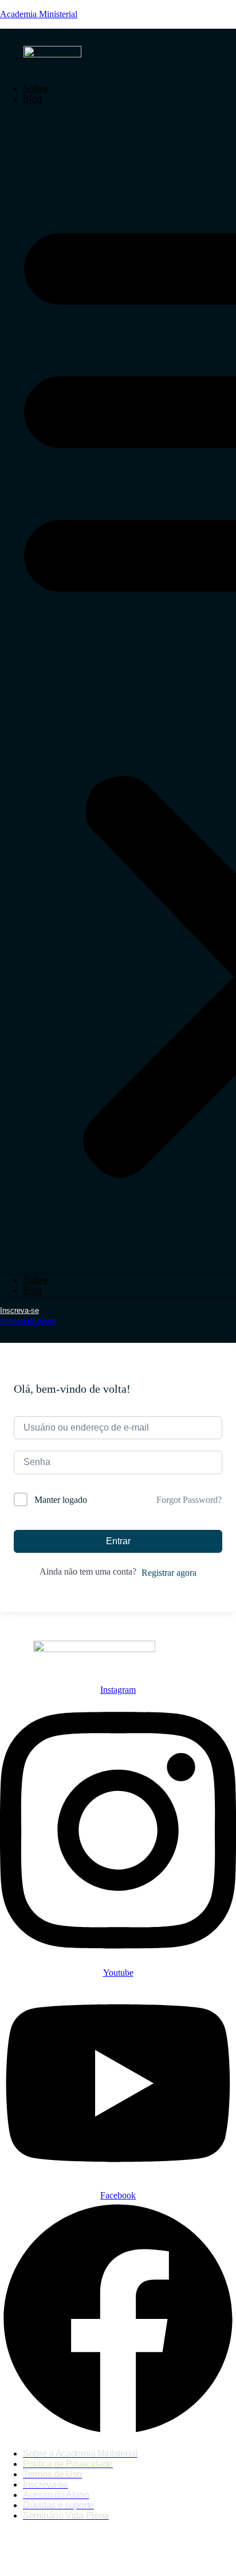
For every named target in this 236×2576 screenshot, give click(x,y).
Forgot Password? (189, 1500)
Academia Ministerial (39, 14)
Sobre (35, 89)
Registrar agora (169, 1573)
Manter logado (61, 1500)
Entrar (118, 1541)
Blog (32, 99)
